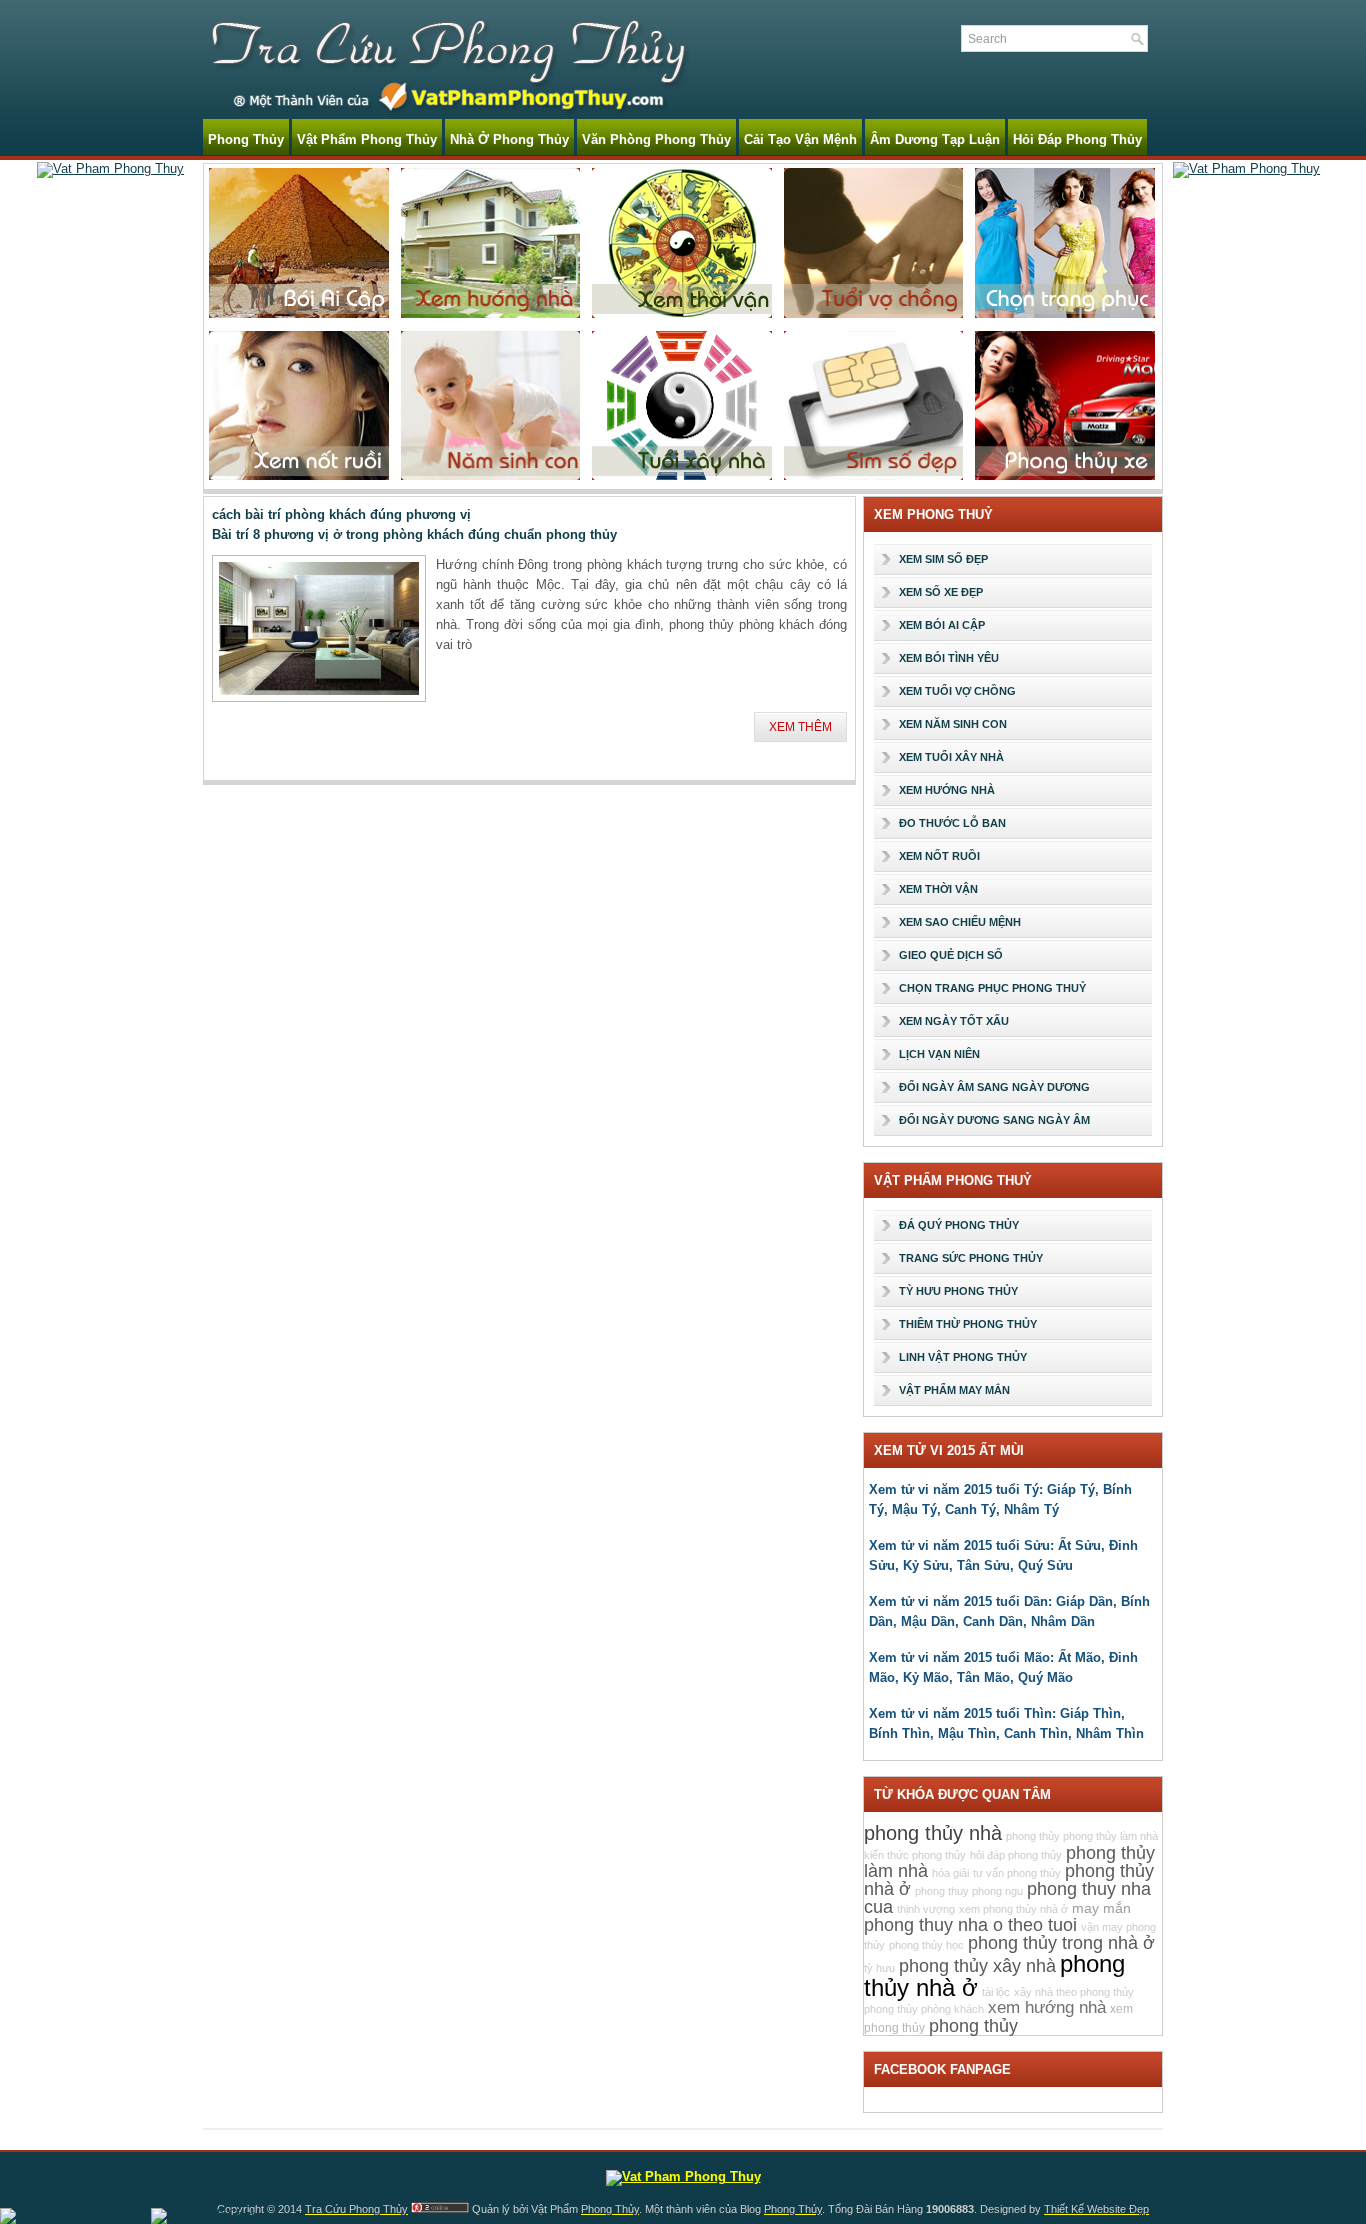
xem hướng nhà (1047, 2007)
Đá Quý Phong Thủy (959, 1225)
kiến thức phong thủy (915, 1855)
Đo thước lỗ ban (952, 823)
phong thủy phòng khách (924, 2009)
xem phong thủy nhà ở (1013, 1909)
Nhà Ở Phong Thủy (509, 139)
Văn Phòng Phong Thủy (656, 139)
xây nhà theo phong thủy (1074, 1992)
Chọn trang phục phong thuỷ (992, 988)
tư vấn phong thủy (1017, 1873)
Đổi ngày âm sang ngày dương (994, 1087)
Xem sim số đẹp (943, 559)
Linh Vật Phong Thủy (963, 1357)
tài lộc (996, 1992)
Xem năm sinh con (953, 724)
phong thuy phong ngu (969, 1891)
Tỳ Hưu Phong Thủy (958, 1291)
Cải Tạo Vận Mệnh (800, 139)
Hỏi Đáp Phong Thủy (1077, 139)
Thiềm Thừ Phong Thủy (968, 1324)
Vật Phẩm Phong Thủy (367, 139)
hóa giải (950, 1873)
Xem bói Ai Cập (942, 625)
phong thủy (973, 2026)
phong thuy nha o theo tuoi (970, 1925)
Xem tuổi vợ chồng (957, 691)
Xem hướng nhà (947, 790)
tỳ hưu (879, 1968)
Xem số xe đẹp (941, 592)
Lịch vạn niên (939, 1054)
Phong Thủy (246, 139)
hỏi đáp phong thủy (1016, 1855)
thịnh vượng (926, 1909)
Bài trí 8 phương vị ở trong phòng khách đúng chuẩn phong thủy (414, 534)
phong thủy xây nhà (977, 1966)
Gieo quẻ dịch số (951, 955)
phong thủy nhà (933, 1833)
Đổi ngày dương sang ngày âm (994, 1120)
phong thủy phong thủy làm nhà (1082, 1836)
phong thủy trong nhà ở (1061, 1943)
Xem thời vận (938, 889)
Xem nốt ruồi (939, 856)
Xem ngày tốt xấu (954, 1021)
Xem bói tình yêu (949, 658)
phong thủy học (926, 1945)
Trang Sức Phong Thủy (971, 1258)
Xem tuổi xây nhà (951, 757)
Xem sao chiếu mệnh (960, 922)
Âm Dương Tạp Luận (935, 139)
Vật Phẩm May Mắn (954, 1390)
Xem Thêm (800, 727)
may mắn (1101, 1908)
